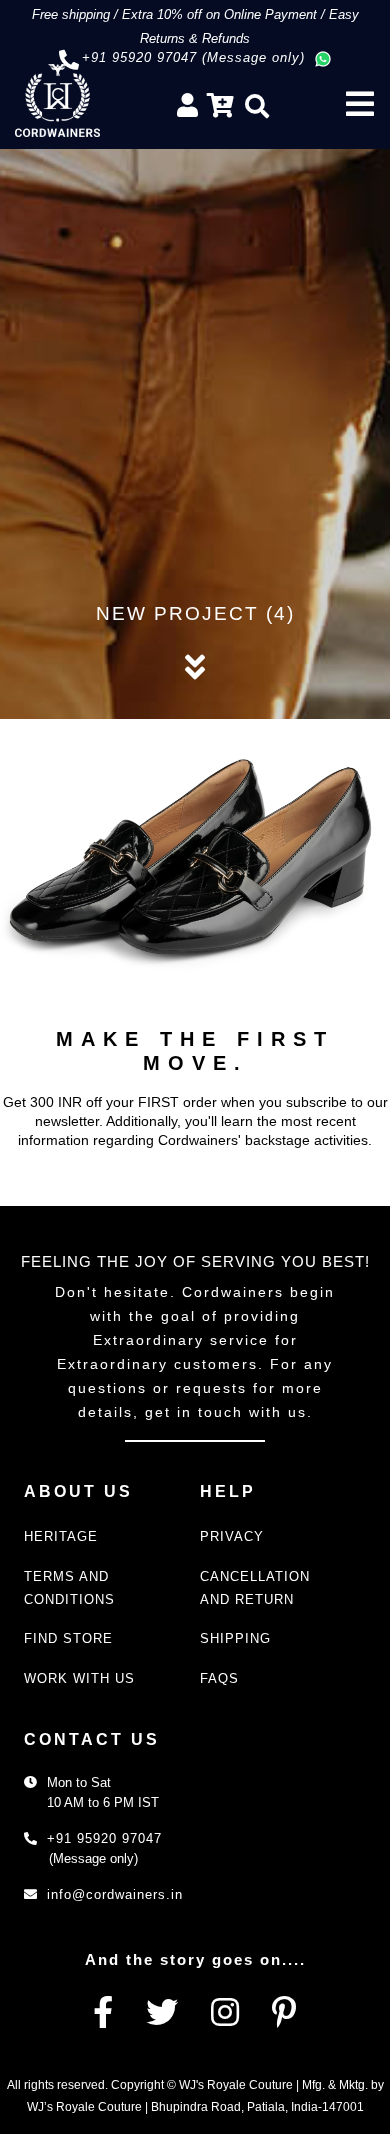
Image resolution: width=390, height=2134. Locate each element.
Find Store (68, 1638)
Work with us (79, 1678)
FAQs (219, 1678)
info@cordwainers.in (115, 1894)
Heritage (61, 1536)
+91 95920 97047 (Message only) (193, 57)
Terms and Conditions (69, 1588)
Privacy (232, 1536)
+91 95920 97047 (104, 1838)
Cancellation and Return (255, 1588)
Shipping (235, 1638)
